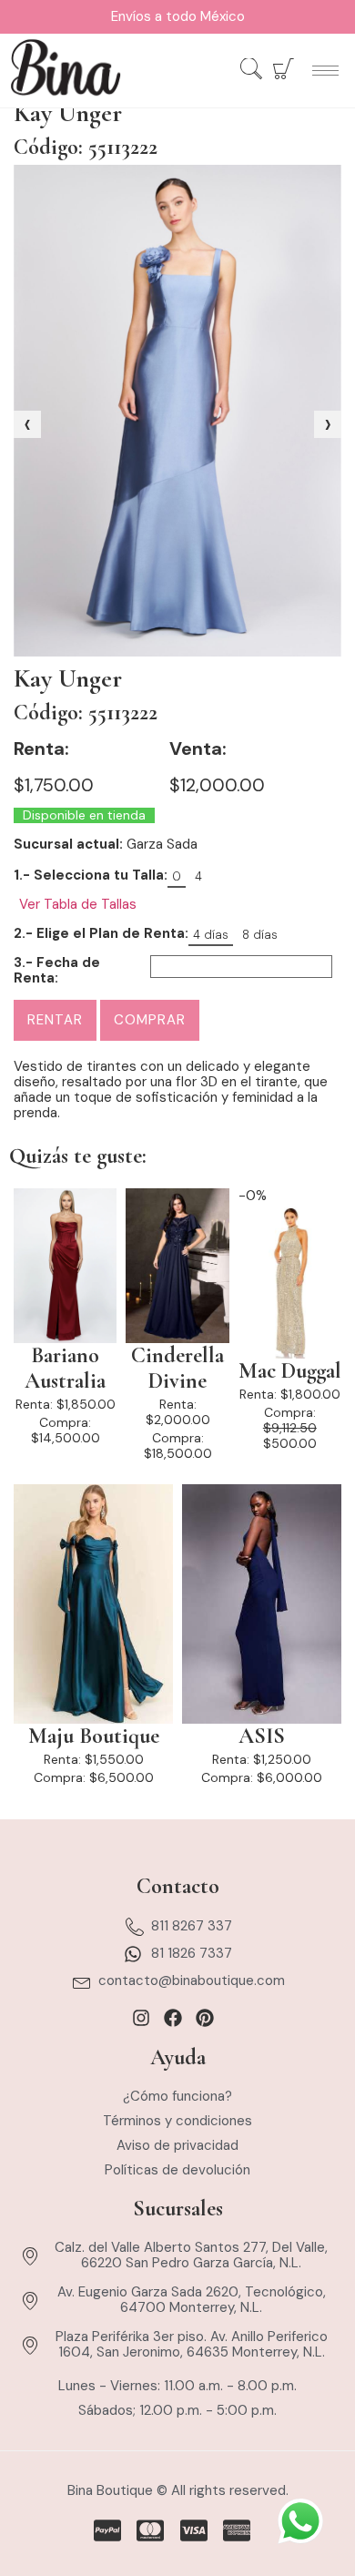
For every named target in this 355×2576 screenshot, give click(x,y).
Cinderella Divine (177, 1369)
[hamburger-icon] (325, 71)
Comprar (150, 1020)
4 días (211, 935)
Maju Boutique (94, 1736)
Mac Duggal (290, 1371)
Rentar (55, 1020)
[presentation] (27, 424)
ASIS (262, 1736)
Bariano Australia (65, 1369)
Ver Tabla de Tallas (78, 905)
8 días (260, 935)
